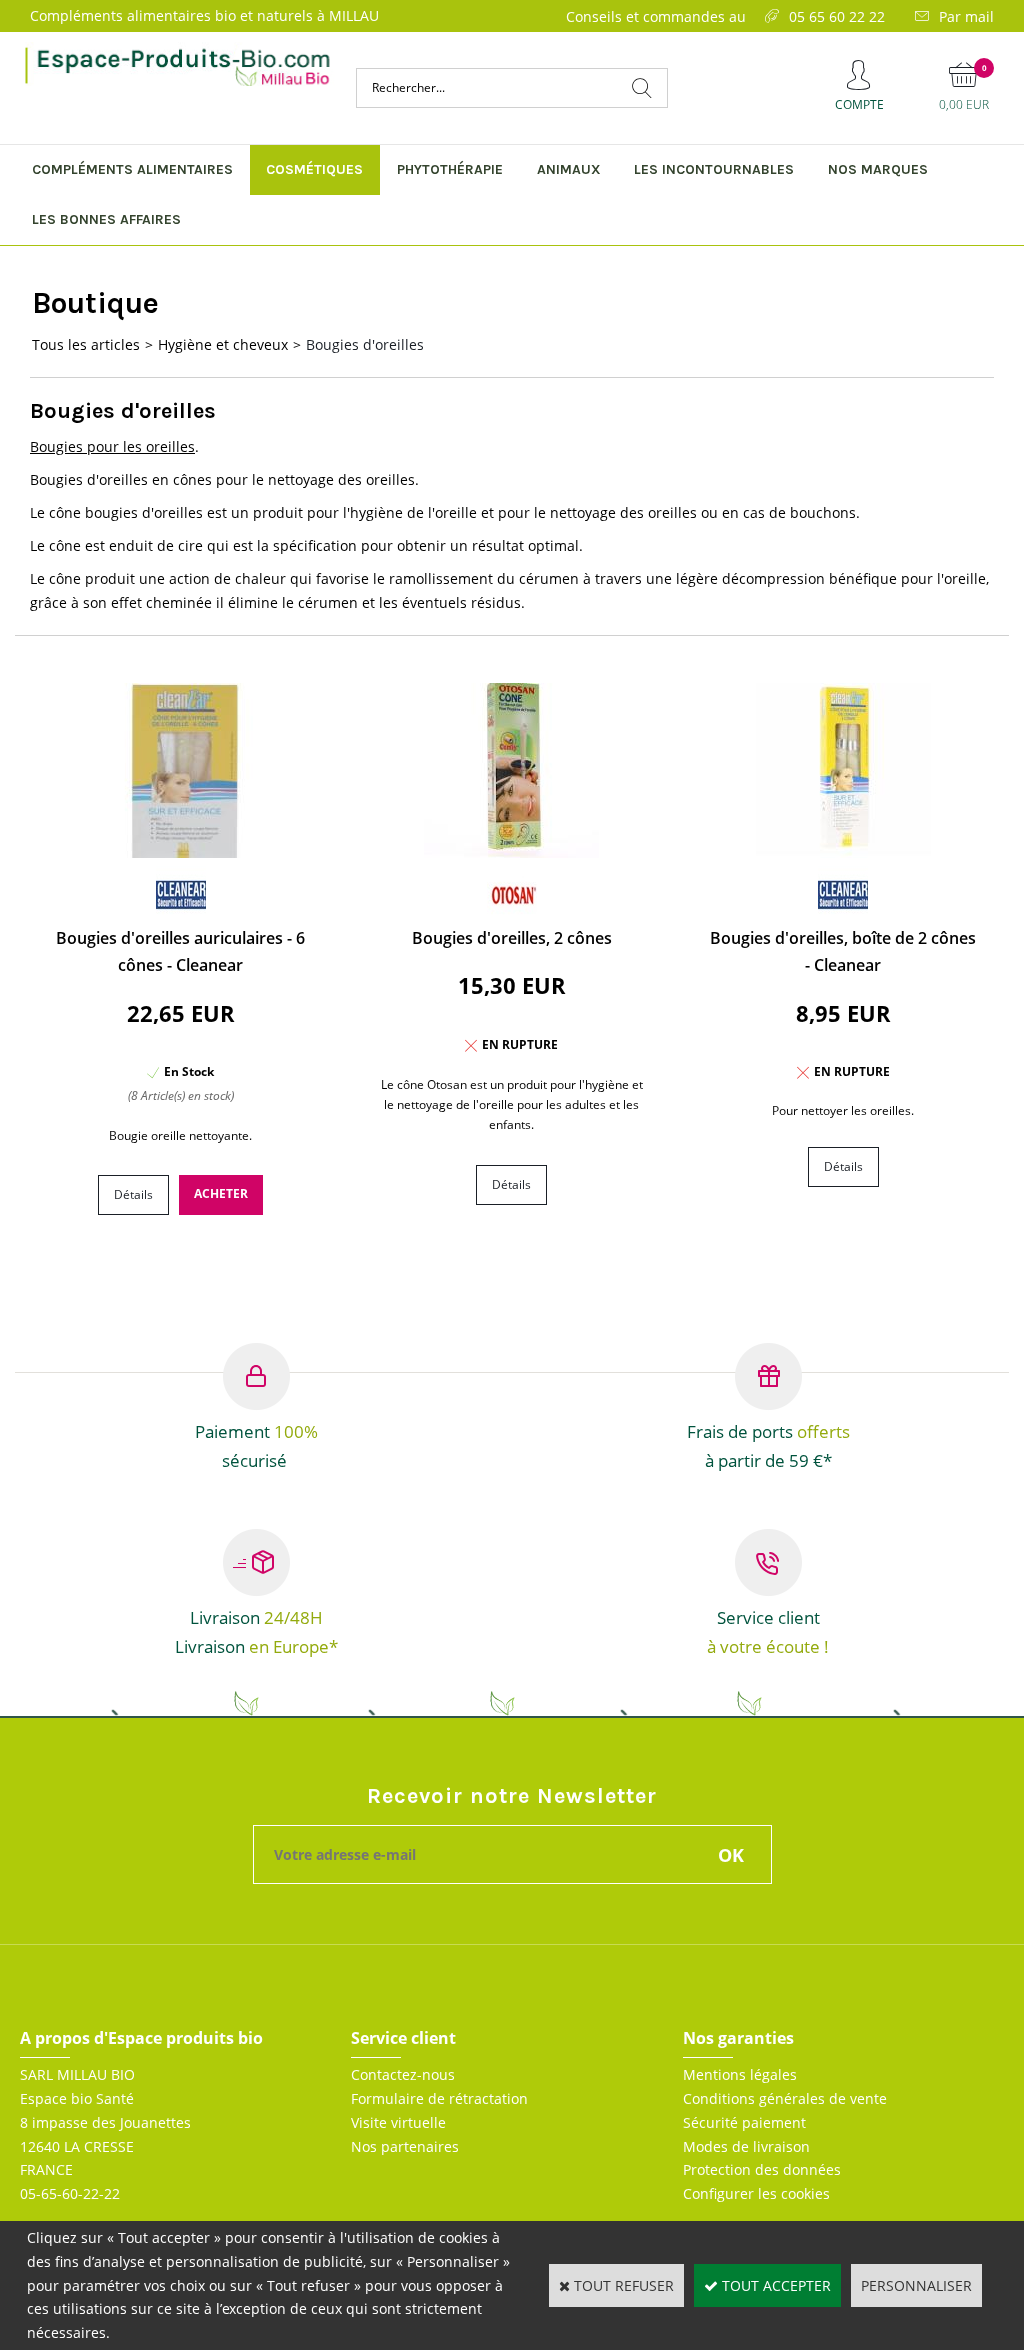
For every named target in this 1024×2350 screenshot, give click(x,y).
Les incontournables (714, 169)
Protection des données (762, 2169)
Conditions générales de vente (785, 2098)
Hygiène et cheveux (223, 344)
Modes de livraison (746, 2146)
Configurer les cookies (756, 2193)
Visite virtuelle (398, 2122)
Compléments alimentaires (132, 169)
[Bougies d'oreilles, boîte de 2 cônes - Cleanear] (843, 852)
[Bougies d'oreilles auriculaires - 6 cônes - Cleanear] (180, 852)
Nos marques (878, 169)
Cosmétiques (314, 169)
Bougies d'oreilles (365, 344)
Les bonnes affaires (106, 219)
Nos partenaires (405, 2146)
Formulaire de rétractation (439, 2098)
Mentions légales (740, 2074)
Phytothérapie (450, 169)
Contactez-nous (403, 2074)
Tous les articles (86, 344)
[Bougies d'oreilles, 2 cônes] (511, 852)
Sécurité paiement (744, 2122)
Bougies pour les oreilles (112, 446)
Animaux (569, 169)
